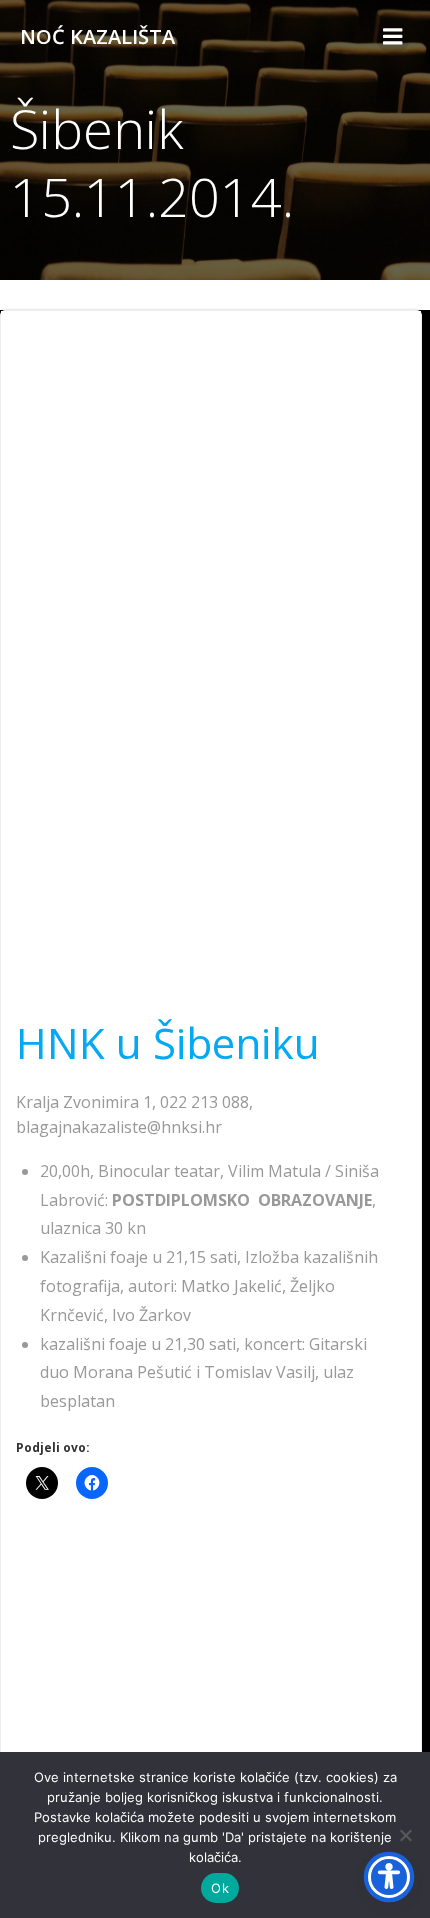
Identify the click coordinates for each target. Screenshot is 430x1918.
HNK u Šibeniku (168, 1042)
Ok (220, 1888)
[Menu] (393, 37)
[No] (405, 1835)
